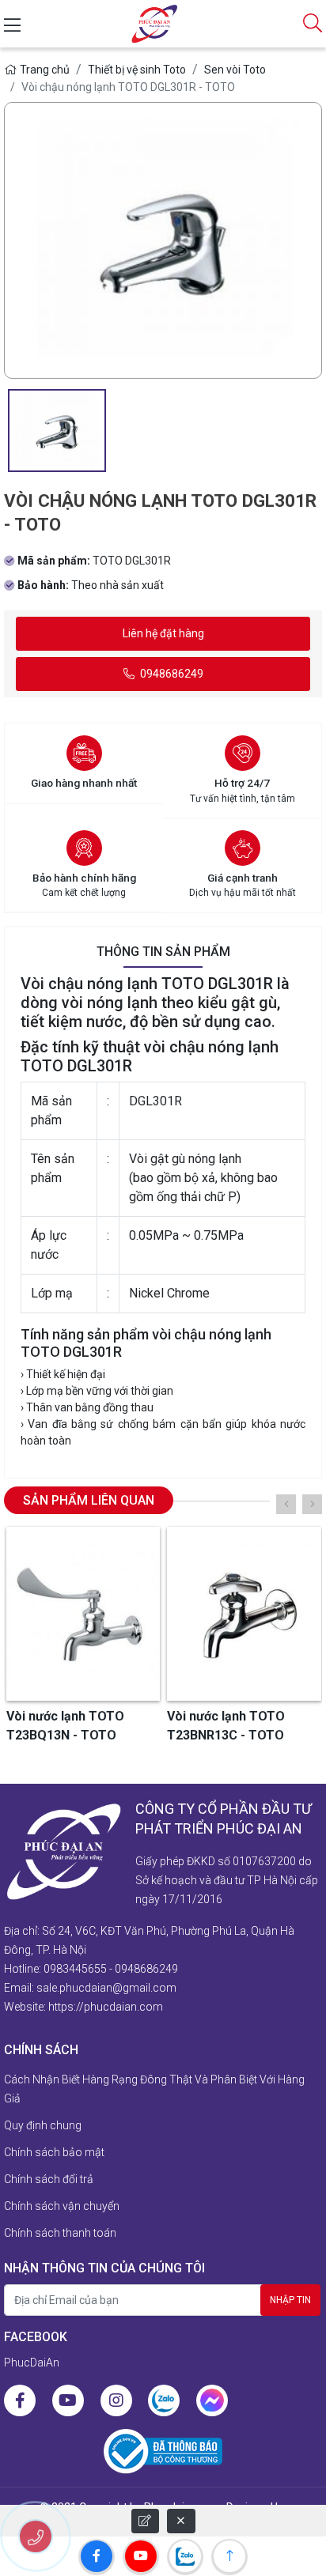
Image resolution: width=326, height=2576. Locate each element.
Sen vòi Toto (235, 70)
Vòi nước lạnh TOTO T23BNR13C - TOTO (226, 1726)
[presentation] (286, 1504)
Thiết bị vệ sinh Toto (137, 70)
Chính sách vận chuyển (62, 2206)
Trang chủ (45, 70)
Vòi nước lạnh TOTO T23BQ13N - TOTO (65, 1726)
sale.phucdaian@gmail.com (106, 1988)
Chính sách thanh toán (60, 2233)
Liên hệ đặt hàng (163, 633)
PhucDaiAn (32, 2363)
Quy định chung (43, 2125)
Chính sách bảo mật (54, 2152)
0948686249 (171, 674)
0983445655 (75, 1969)
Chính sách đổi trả (49, 2179)
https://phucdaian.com (106, 2007)
